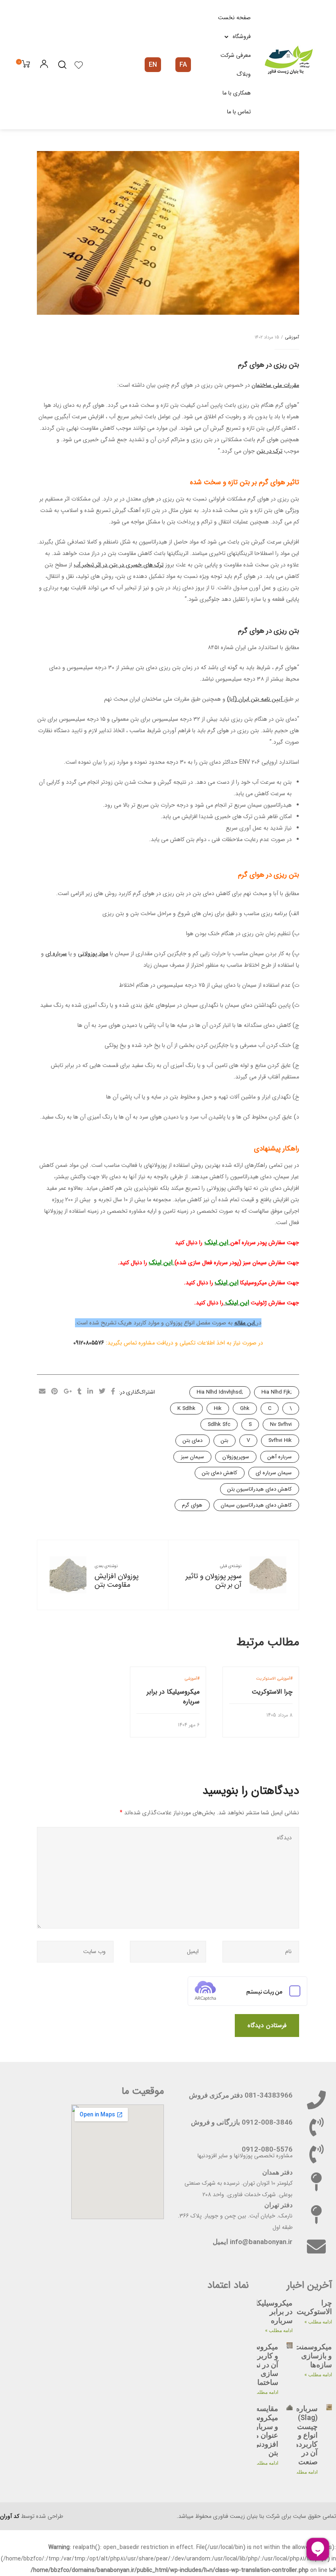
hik (218, 1409)
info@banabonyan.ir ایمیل (253, 2242)
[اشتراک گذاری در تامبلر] (79, 1392)
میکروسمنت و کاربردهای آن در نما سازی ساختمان (259, 2364)
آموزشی (292, 337)
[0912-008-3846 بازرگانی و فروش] (316, 2127)
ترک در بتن (269, 451)
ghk (245, 1409)
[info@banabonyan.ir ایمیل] (316, 2247)
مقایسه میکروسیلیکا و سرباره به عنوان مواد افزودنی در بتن (260, 2431)
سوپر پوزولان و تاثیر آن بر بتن (213, 1581)
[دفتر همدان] (316, 2182)
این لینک (217, 1242)
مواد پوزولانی (93, 954)
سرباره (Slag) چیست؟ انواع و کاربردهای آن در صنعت (302, 2435)
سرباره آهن (280, 1457)
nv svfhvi (281, 1424)
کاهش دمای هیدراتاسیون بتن (260, 1489)
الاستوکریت (266, 1679)
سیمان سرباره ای (274, 1473)
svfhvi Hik (280, 1440)
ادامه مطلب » (318, 2322)
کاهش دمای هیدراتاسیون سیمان (256, 1505)
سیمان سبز (192, 1457)
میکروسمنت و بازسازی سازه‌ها (313, 2355)
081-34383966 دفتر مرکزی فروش (241, 2095)
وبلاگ (244, 74)
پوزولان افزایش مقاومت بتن (117, 1581)
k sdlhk (186, 1409)
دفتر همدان (277, 2172)
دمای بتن (193, 1440)
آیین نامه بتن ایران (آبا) (255, 699)
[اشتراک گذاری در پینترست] (54, 1392)
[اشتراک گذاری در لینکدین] (90, 1392)
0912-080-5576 (267, 2149)
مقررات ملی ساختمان (275, 385)
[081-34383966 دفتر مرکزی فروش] (316, 2100)
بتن (225, 1440)
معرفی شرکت (236, 55)
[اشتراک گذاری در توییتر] (102, 1392)
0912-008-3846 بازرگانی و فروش (242, 2122)
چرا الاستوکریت (272, 1692)
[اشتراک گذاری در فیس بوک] (113, 1392)
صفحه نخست (234, 18)
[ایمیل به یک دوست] (42, 1392)
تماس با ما (239, 112)
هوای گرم (192, 1505)
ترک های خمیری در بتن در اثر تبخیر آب (119, 565)
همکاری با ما (237, 93)
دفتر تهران (278, 2205)
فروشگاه (242, 36)
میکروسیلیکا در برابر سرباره (173, 1697)
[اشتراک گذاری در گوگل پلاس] (68, 1392)
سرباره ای (56, 954)
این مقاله (245, 1323)
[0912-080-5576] (316, 2154)
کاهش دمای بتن (220, 1473)
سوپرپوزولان (236, 1457)
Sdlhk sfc (219, 1424)
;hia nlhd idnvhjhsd (220, 1392)
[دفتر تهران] (316, 2215)
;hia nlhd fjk (277, 1392)
